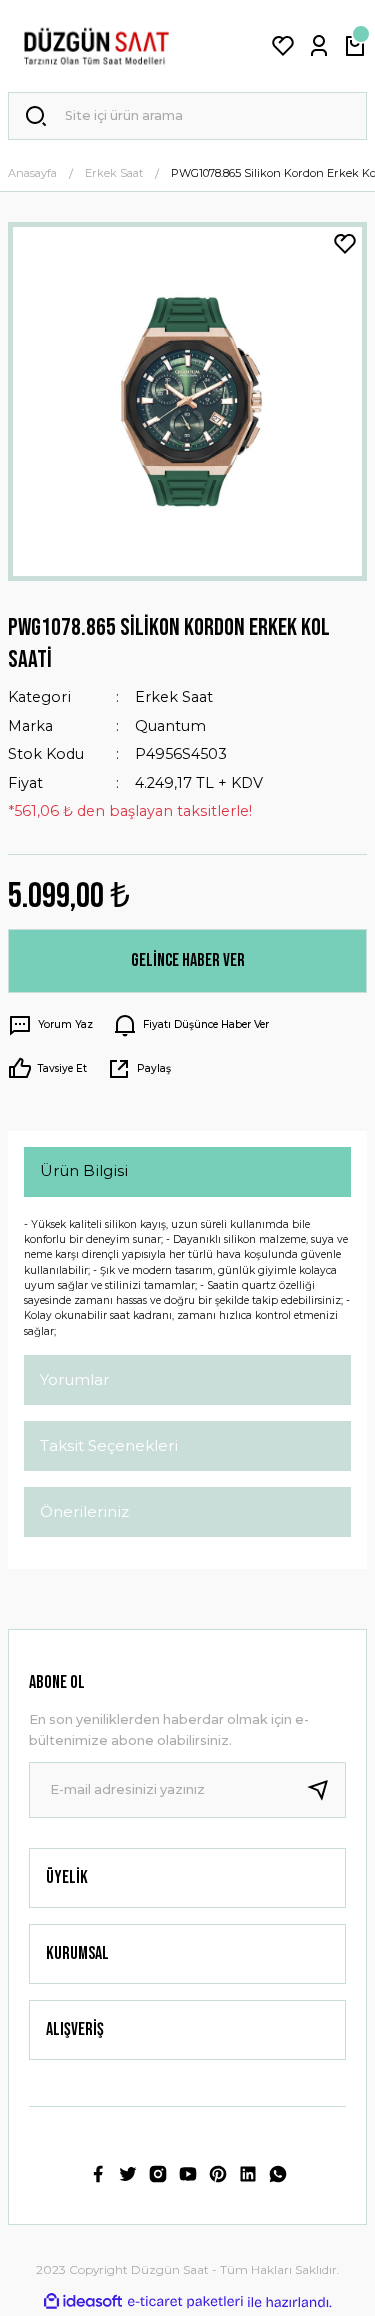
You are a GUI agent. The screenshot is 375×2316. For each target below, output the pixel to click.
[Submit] (326, 1790)
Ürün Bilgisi (84, 1170)
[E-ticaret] (185, 2301)
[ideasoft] (83, 2302)
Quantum (170, 726)
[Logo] (96, 46)
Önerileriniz (84, 1511)
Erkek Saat (174, 697)
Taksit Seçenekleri (109, 1445)
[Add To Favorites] (345, 244)
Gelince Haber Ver (188, 960)
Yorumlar (74, 1379)
